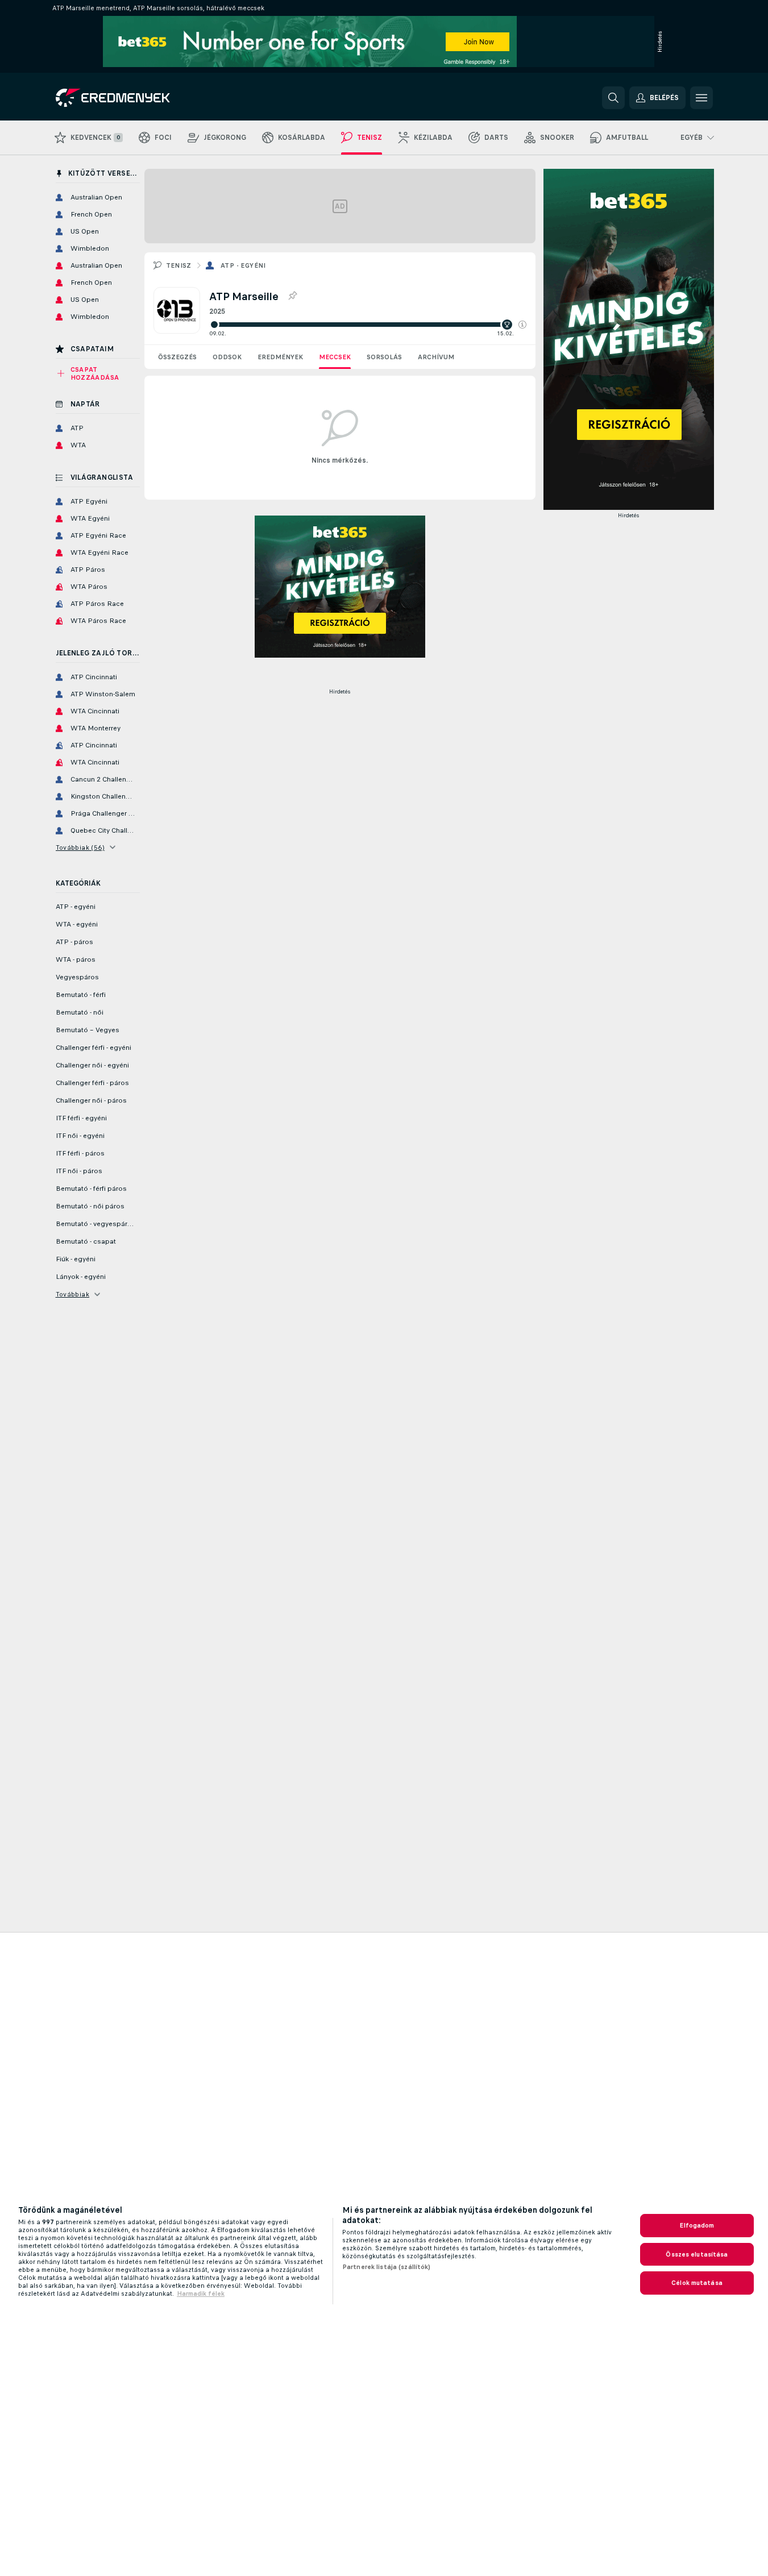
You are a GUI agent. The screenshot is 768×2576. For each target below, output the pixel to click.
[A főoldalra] (134, 98)
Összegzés (177, 357)
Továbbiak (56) (80, 847)
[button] (522, 325)
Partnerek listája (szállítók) (386, 2267)
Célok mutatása (697, 2283)
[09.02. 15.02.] (368, 325)
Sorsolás (384, 357)
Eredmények (280, 357)
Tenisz (179, 265)
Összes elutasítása (697, 2254)
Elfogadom (697, 2225)
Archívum (436, 357)
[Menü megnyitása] (701, 98)
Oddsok (227, 357)
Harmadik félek (201, 2294)
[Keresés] (613, 98)
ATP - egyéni (243, 265)
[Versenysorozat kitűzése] (292, 296)
